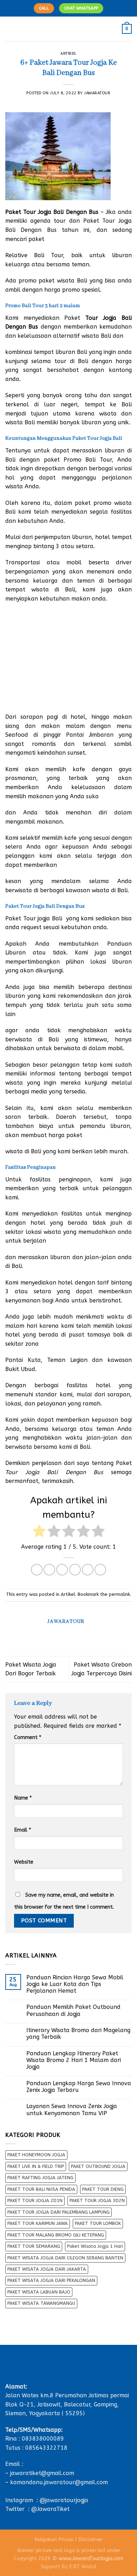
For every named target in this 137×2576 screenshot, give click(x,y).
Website (24, 1862)
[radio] (39, 1532)
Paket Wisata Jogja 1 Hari (95, 2246)
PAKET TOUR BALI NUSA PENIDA (41, 2189)
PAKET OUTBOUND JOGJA (98, 2166)
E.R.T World (83, 2567)
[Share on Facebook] (49, 1570)
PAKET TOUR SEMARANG (34, 2246)
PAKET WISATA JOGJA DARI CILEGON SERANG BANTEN (65, 2258)
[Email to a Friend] (75, 1570)
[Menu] (9, 29)
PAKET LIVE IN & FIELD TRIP (36, 2166)
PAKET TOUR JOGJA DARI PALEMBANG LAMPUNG (58, 2212)
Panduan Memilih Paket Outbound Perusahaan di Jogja (73, 2010)
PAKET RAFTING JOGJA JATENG (40, 2178)
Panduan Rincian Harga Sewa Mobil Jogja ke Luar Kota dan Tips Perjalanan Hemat (75, 1984)
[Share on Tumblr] (100, 1570)
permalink (119, 1594)
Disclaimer (91, 2540)
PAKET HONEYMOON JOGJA (36, 2155)
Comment (28, 1737)
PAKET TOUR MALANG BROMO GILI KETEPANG (56, 2235)
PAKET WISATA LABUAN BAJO (39, 2292)
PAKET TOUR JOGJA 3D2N (97, 2200)
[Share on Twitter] (62, 1570)
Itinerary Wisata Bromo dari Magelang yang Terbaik (78, 2033)
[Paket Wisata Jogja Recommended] (69, 29)
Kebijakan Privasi (54, 2540)
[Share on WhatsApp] (37, 1570)
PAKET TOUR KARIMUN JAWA (38, 2223)
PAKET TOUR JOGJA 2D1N (35, 2200)
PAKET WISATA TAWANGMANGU (41, 2303)
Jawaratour (97, 93)
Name (23, 1798)
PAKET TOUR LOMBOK (98, 2223)
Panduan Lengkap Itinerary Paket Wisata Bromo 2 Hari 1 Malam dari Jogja (74, 2060)
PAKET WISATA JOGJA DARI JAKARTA (47, 2269)
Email (22, 1830)
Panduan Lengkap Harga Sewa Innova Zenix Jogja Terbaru (79, 2087)
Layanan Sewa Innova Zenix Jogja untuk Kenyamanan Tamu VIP (72, 2109)
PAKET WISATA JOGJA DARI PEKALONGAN (51, 2280)
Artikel (68, 54)
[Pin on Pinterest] (88, 1570)
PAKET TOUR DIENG (103, 2189)
